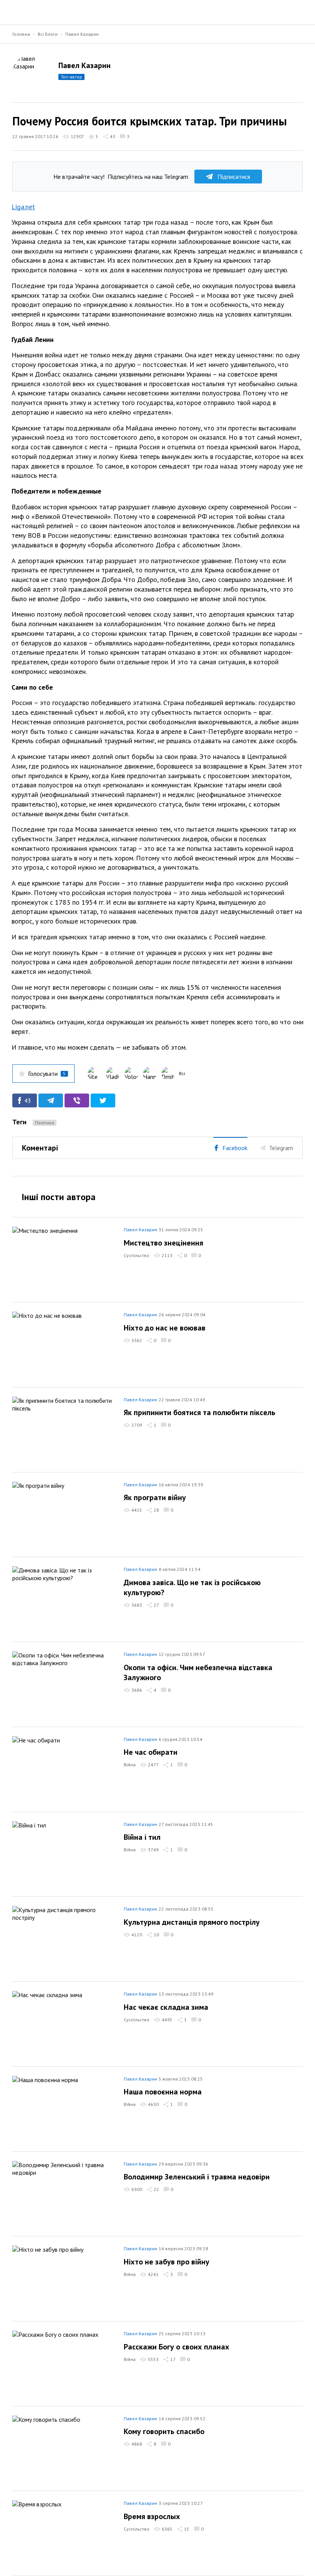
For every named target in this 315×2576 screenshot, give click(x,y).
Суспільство (137, 1255)
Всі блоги (48, 34)
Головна (21, 34)
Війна (130, 1765)
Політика (45, 1123)
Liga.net (23, 207)
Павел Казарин (82, 34)
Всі (182, 1073)
